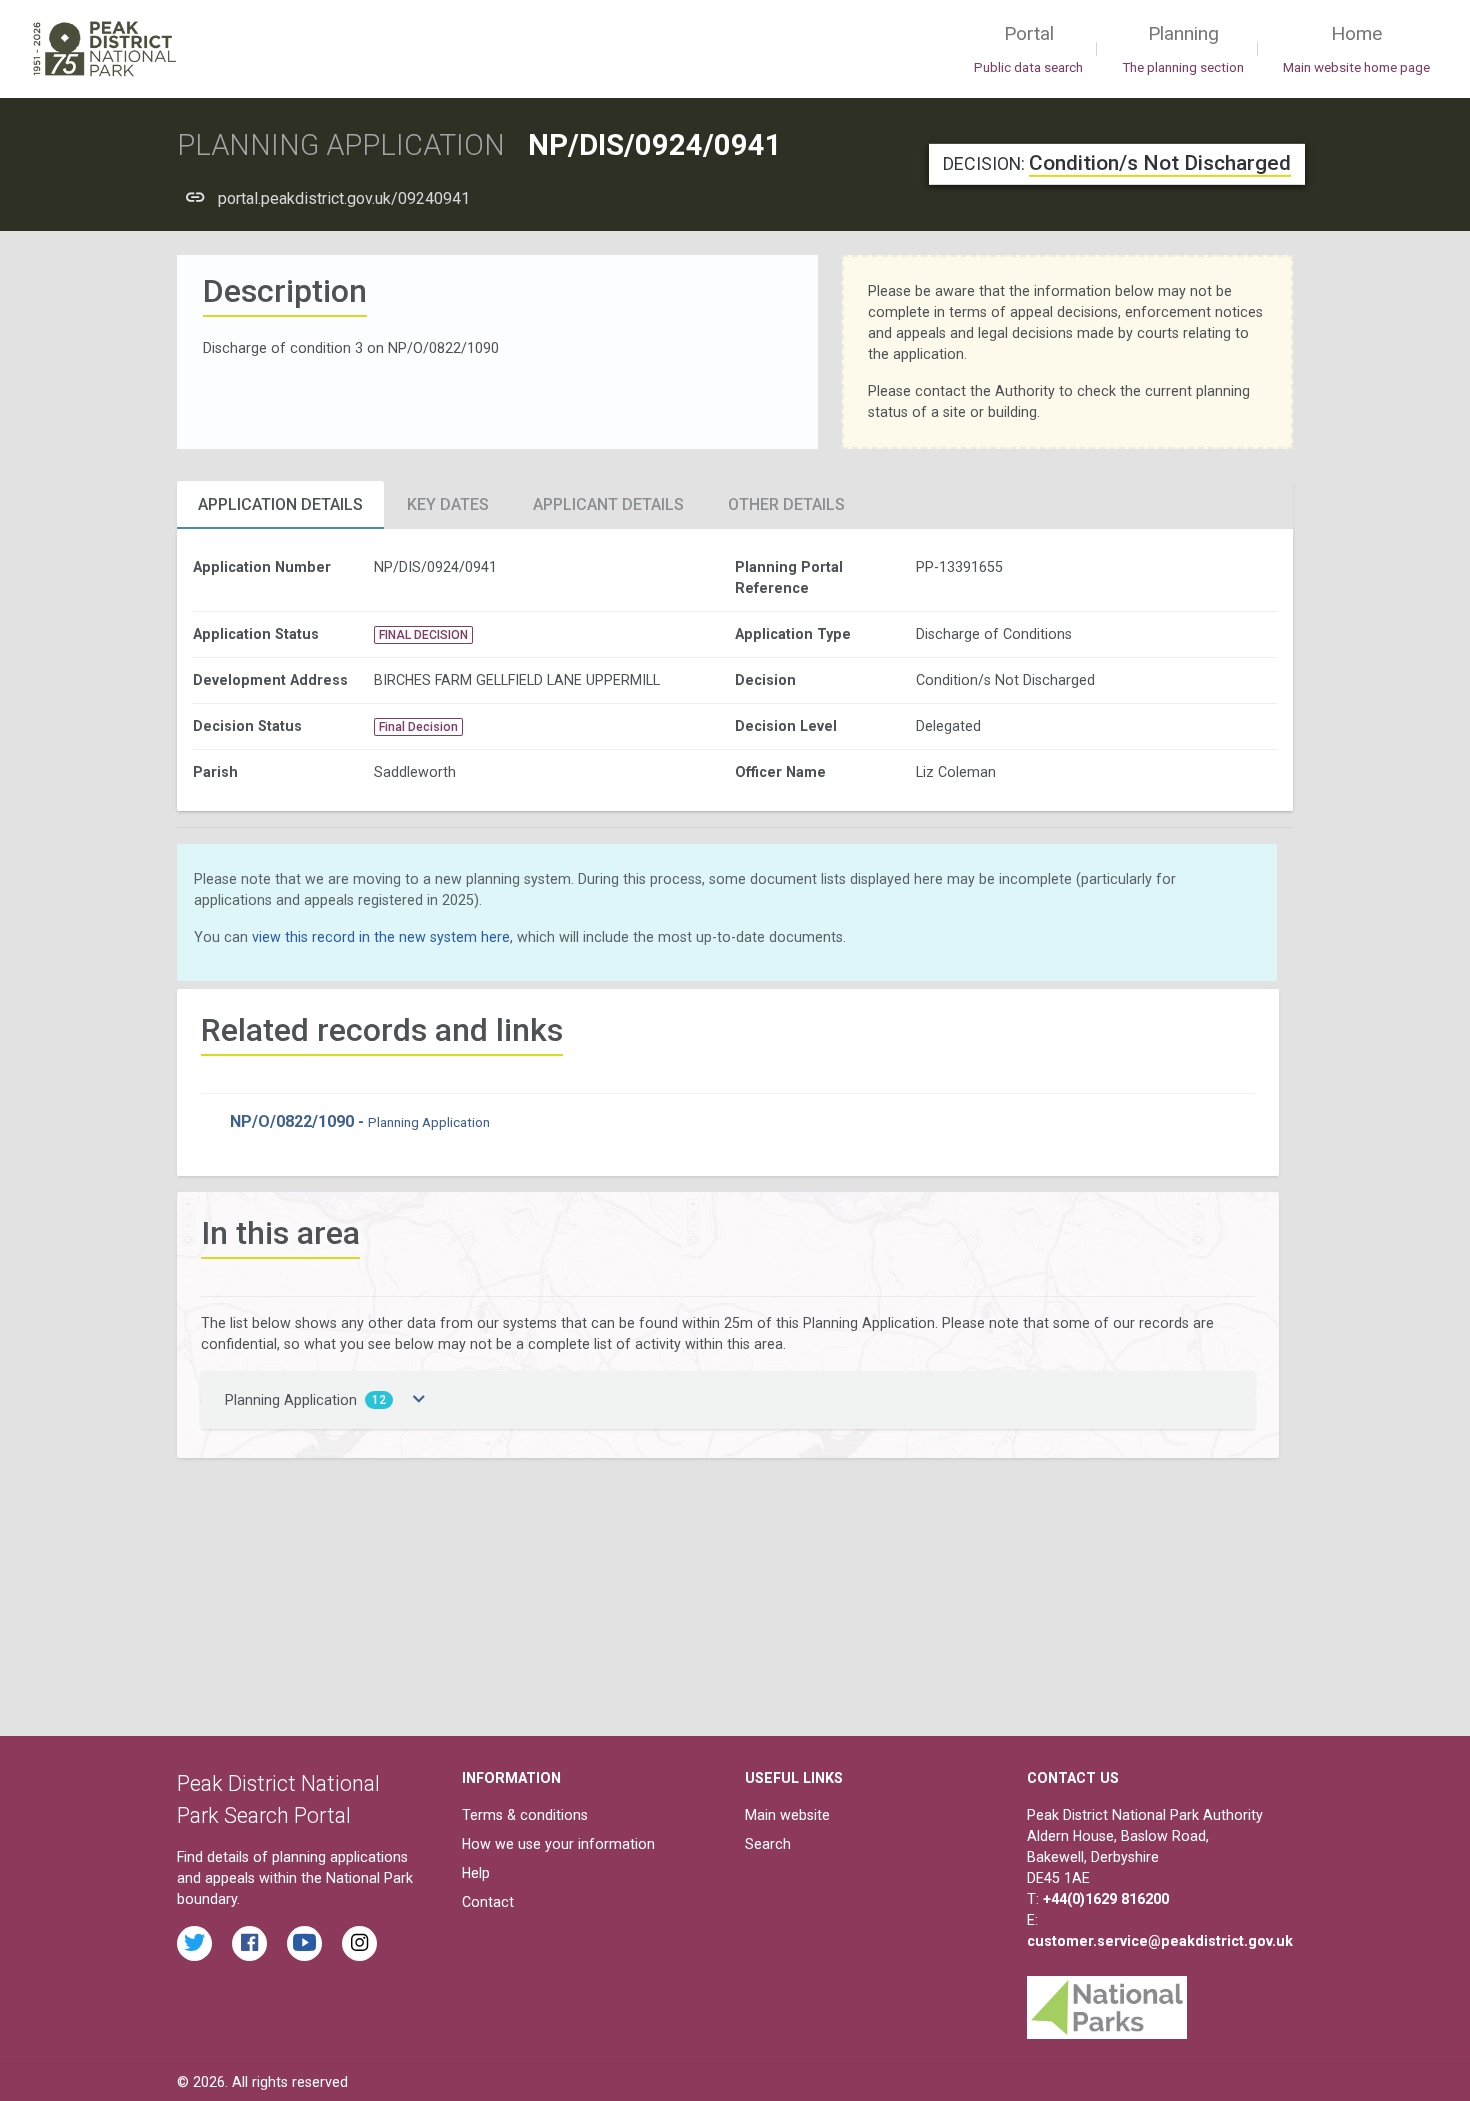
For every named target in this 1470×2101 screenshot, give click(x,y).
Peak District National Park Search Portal (278, 1799)
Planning (1183, 48)
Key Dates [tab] (448, 504)
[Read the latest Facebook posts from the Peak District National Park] (249, 1943)
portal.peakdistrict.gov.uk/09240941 (344, 198)
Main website (787, 1815)
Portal (1028, 48)
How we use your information (558, 1844)
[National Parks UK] (1107, 2003)
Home (1356, 48)
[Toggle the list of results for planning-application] (419, 1400)
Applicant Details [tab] (608, 504)
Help (476, 1873)
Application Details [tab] (280, 504)
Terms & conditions (525, 1815)
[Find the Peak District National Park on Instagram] (359, 1943)
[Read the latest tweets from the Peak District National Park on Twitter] (194, 1943)
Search (768, 1844)
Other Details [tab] (786, 504)
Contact (488, 1902)
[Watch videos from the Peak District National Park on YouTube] (304, 1943)
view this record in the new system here (381, 937)
